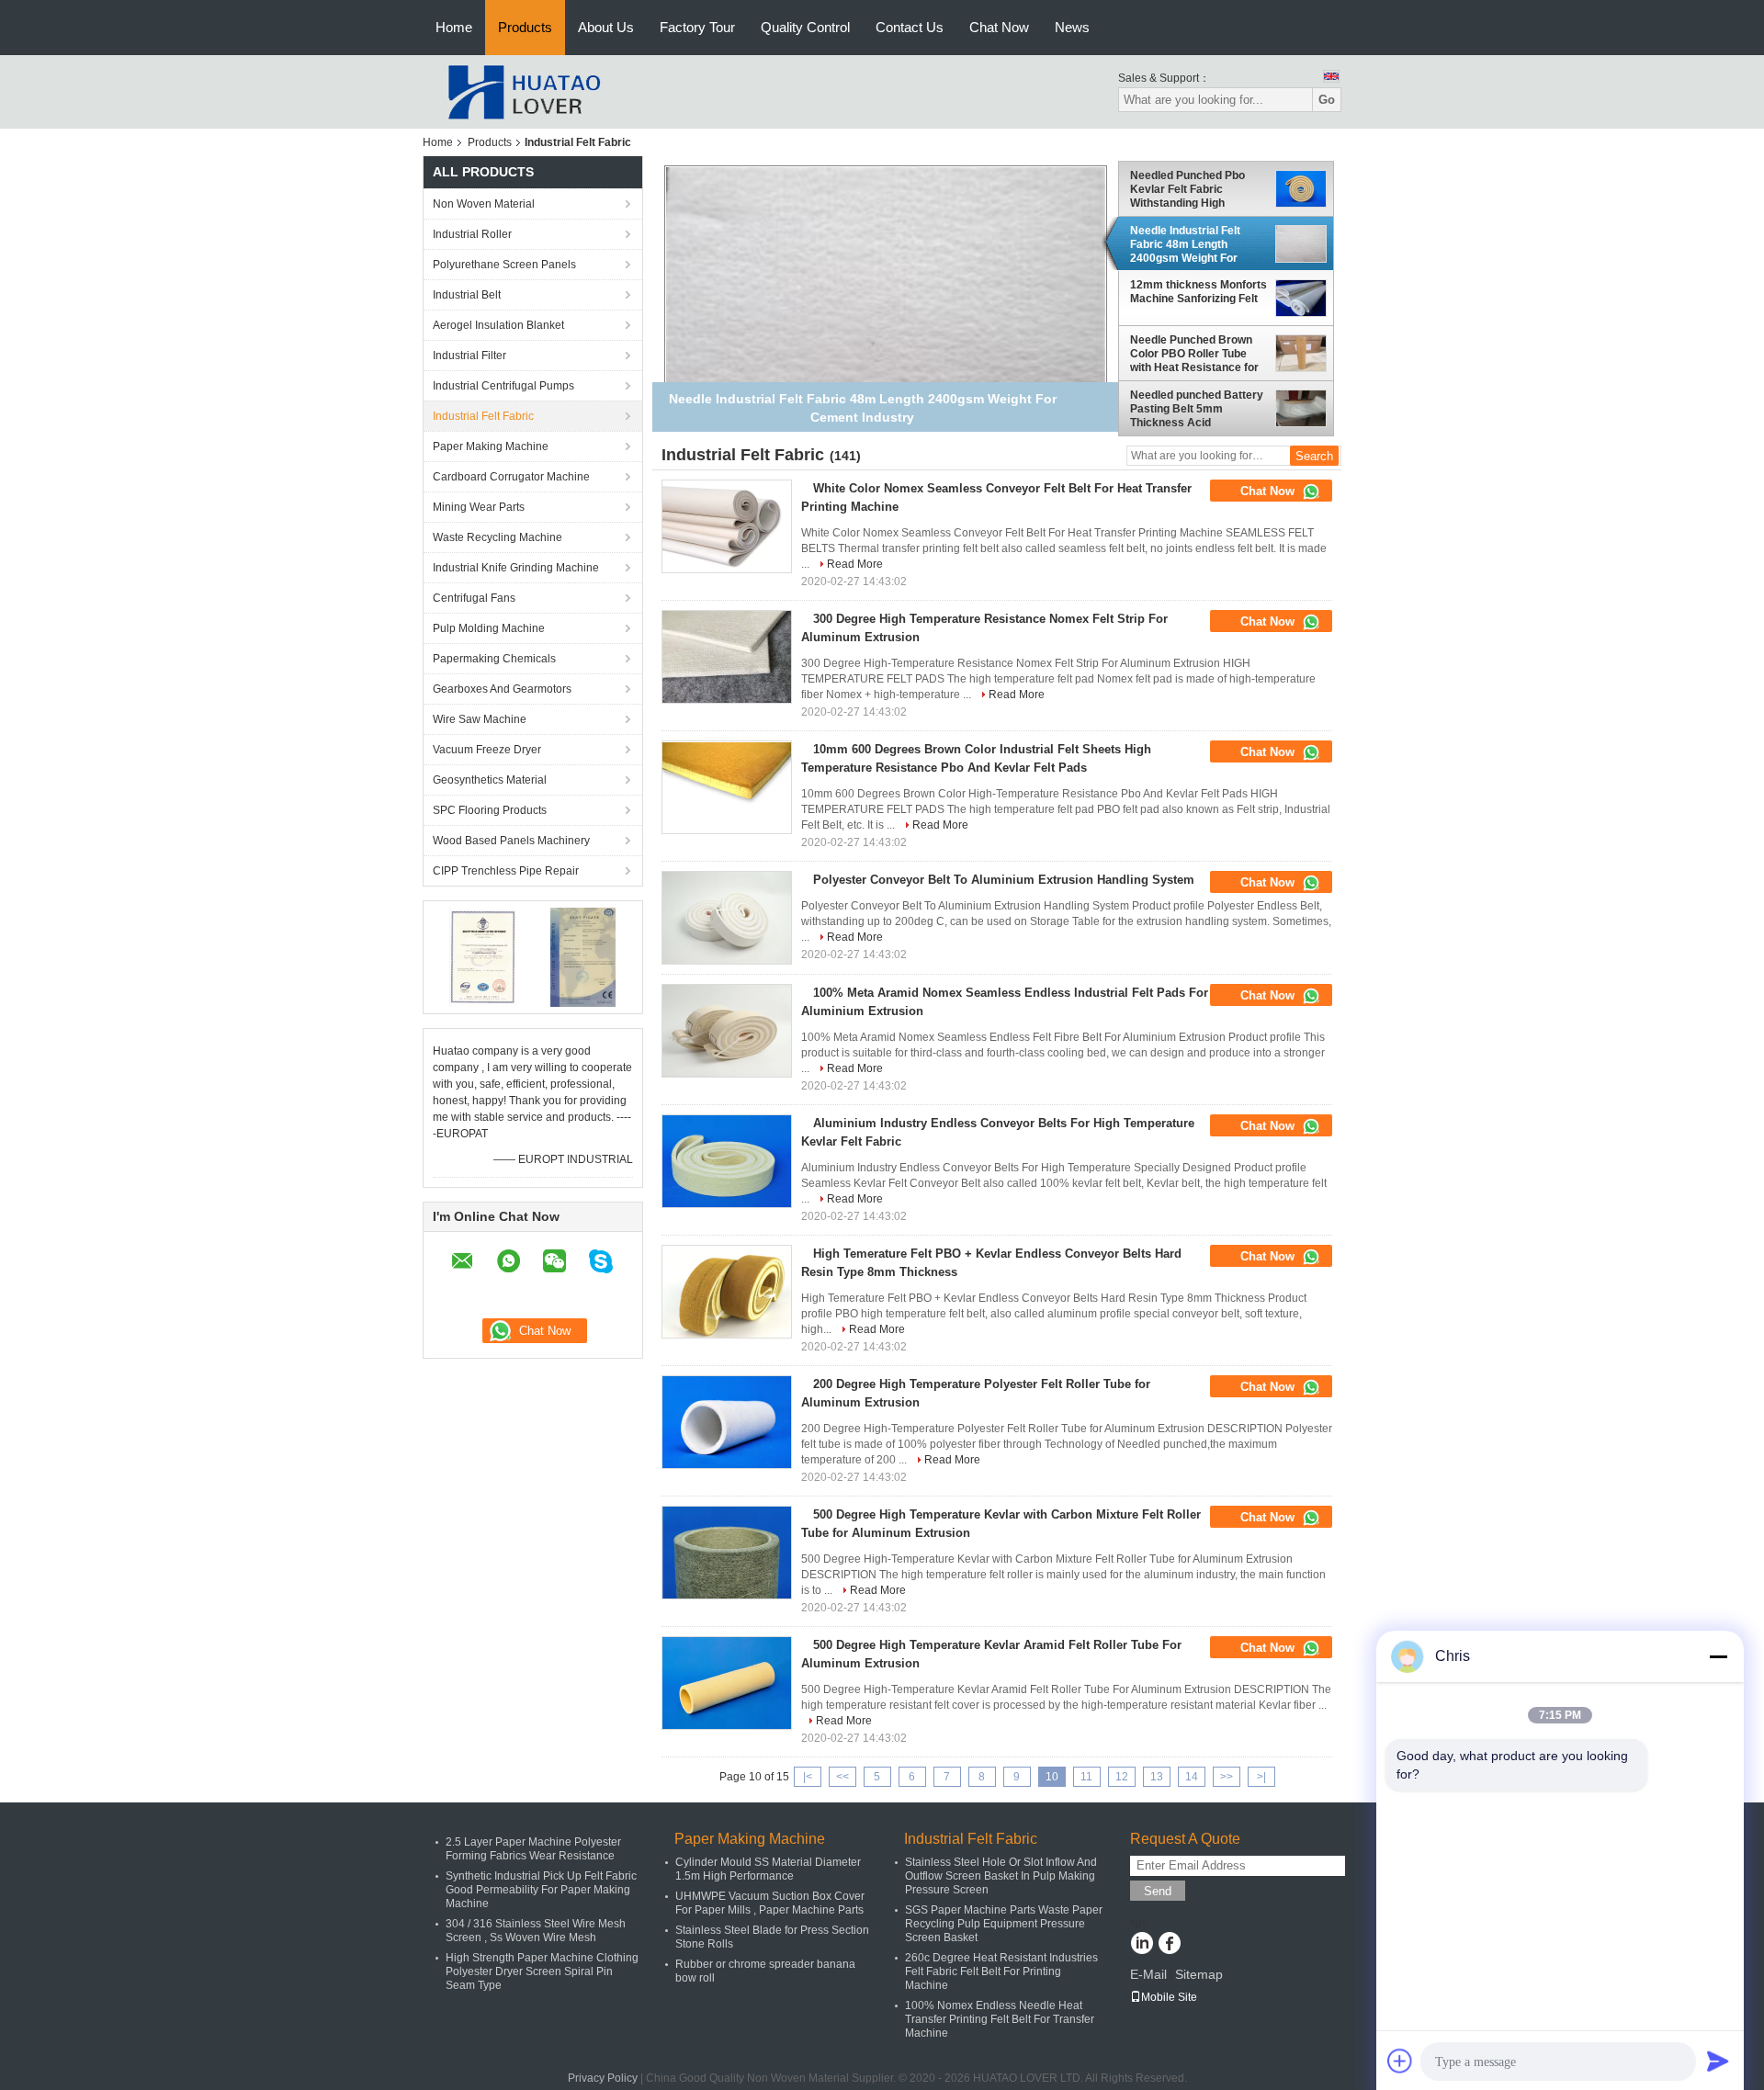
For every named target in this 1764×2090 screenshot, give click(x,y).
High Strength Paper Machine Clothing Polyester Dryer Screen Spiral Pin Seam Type (542, 1971)
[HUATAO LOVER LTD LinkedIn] (1142, 1945)
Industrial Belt (467, 295)
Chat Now (999, 27)
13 (1157, 1777)
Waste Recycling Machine (498, 537)
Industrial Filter (469, 356)
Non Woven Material (484, 204)
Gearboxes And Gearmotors (502, 689)
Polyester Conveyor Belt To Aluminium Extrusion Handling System (1004, 880)
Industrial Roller (472, 234)
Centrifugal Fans (474, 598)
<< (842, 1777)
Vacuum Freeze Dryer (487, 750)
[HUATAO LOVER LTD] (524, 91)
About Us (606, 27)
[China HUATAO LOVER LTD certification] (483, 956)
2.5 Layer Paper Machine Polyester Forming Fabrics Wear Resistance (533, 1849)
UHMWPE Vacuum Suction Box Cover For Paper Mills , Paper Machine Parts (770, 1903)
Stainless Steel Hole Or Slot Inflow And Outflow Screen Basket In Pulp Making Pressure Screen (1001, 1876)
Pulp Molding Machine (489, 628)
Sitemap (1199, 1974)
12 (1122, 1777)
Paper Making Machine (491, 446)
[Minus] (1718, 1656)
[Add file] (1400, 2061)
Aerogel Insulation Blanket (498, 325)
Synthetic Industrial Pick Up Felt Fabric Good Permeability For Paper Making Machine (541, 1890)
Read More (855, 564)
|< (808, 1777)
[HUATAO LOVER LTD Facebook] (1169, 1945)
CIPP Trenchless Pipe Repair (506, 871)
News (1072, 27)
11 (1086, 1777)
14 (1192, 1777)
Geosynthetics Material (490, 780)
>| (1261, 1777)
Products (525, 27)
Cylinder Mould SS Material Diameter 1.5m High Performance (768, 1869)
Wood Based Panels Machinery (511, 841)
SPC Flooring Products (490, 810)
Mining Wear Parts (479, 507)
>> (1227, 1777)
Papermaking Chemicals (494, 659)
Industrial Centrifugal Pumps (503, 386)
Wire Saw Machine (480, 719)
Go (1327, 100)
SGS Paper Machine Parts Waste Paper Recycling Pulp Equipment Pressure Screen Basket (1004, 1924)
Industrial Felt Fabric (483, 416)
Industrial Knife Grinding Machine (516, 568)
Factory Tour (697, 27)
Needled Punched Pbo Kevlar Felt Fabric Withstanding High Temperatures (1187, 189)
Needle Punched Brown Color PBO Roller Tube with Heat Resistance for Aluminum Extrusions (1194, 354)
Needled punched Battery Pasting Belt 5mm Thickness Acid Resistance (1197, 409)
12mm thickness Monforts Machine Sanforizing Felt (1199, 292)
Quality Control (805, 27)
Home (454, 27)
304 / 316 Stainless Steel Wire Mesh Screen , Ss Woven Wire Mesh (536, 1931)
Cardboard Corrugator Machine (511, 477)
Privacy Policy (603, 2078)
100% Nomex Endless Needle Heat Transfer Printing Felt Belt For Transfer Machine (1000, 2019)
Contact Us (910, 27)
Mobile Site (1169, 1997)
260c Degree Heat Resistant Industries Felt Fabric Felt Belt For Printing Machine (1001, 1971)
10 (1052, 1777)
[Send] (1718, 2061)
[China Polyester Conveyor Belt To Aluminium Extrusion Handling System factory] (727, 918)
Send (1158, 1891)
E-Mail (1148, 1974)
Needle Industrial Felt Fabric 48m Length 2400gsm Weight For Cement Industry (1185, 244)
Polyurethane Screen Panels (504, 265)
